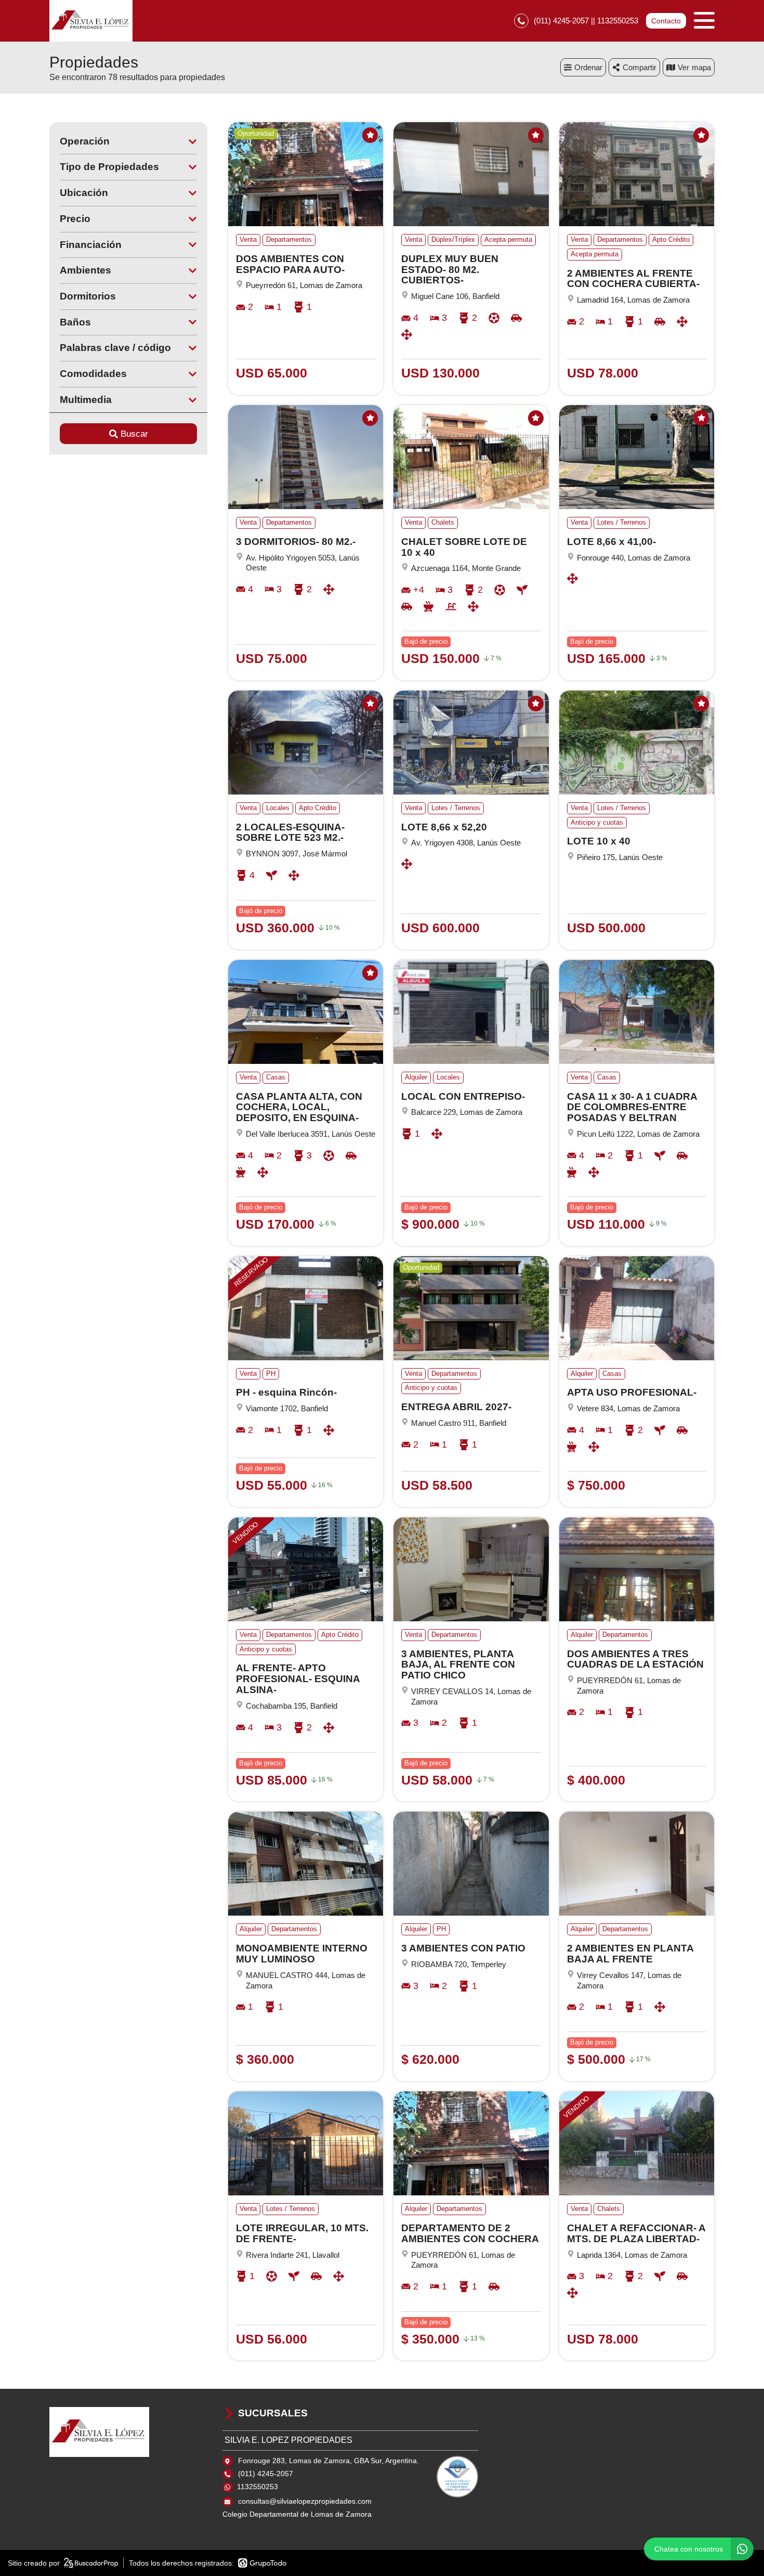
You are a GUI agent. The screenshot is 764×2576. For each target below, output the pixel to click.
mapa (701, 67)
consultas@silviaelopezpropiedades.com (305, 2501)
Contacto (666, 21)
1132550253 (258, 2487)
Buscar (134, 434)
